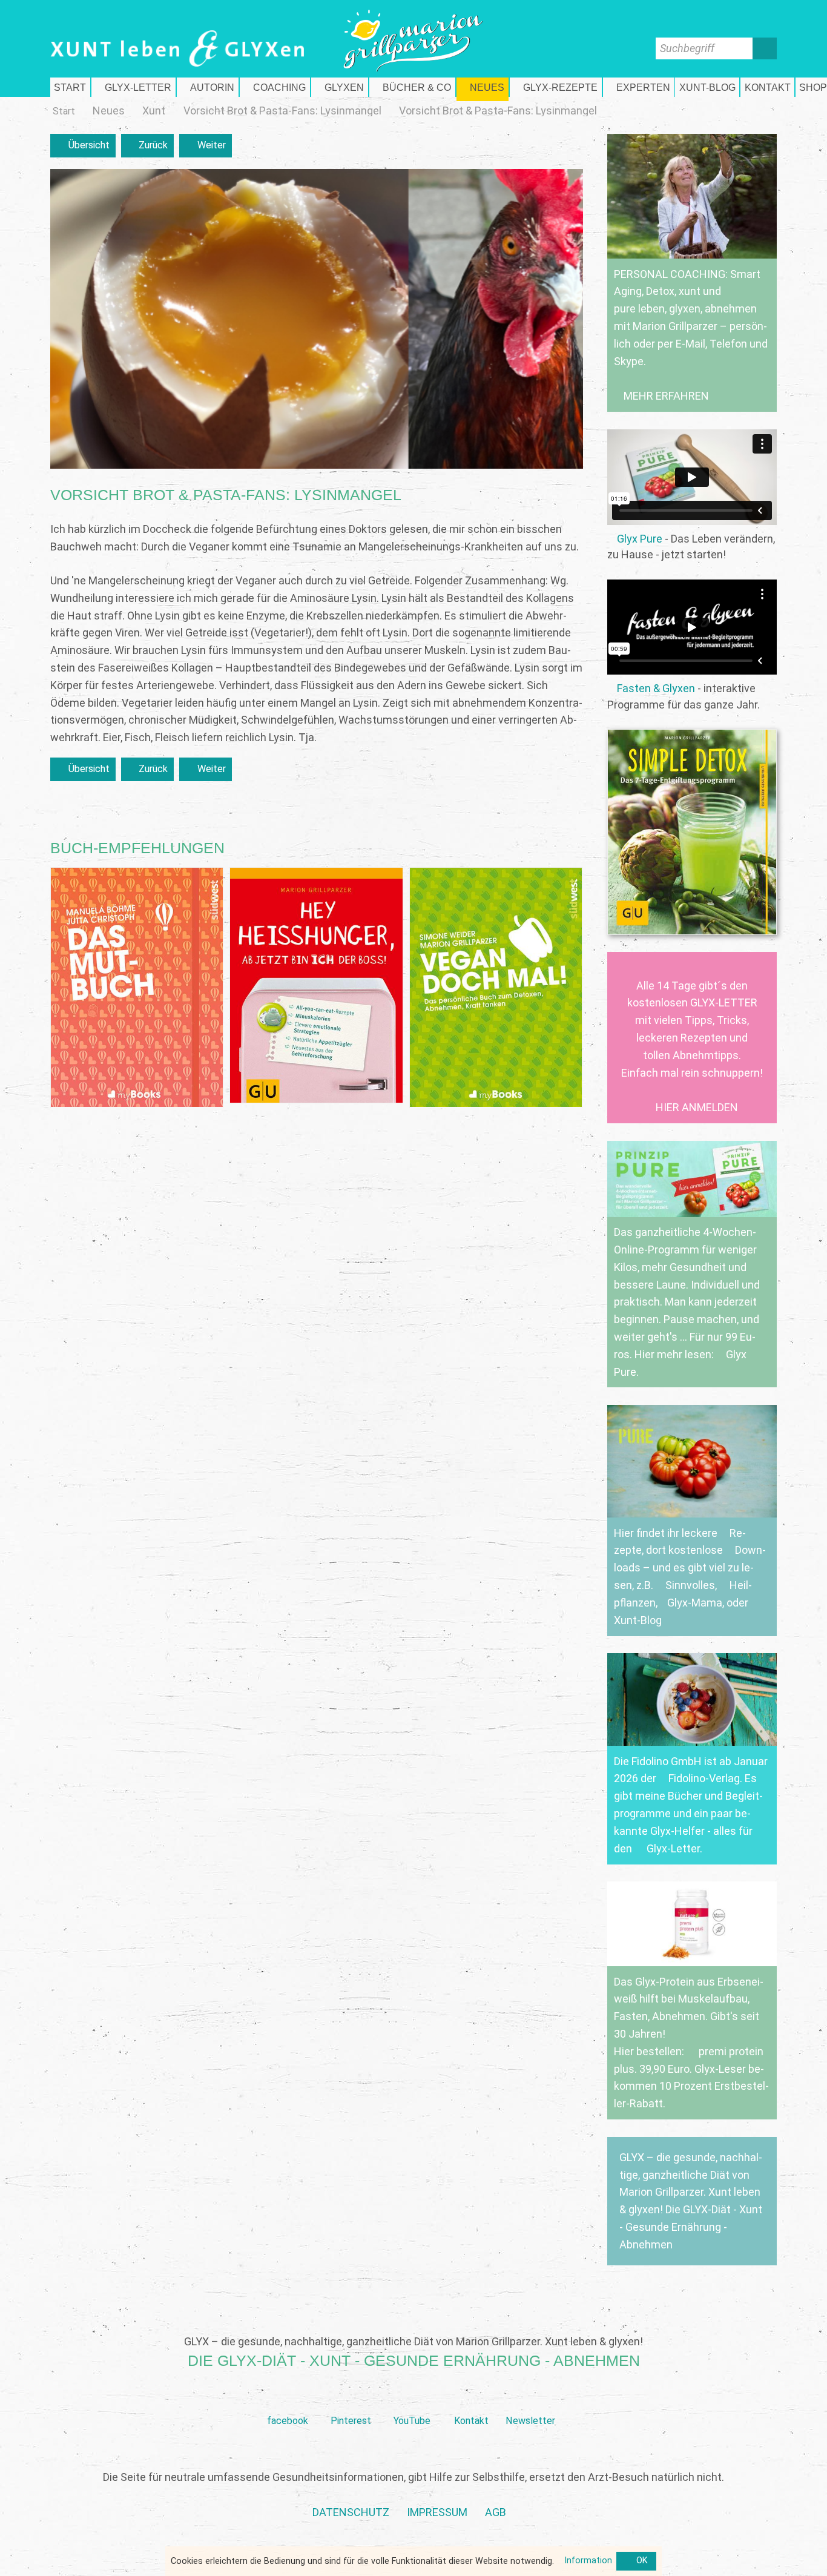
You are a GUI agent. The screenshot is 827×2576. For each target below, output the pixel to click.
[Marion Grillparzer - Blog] (707, 87)
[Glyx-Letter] (133, 87)
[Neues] (109, 111)
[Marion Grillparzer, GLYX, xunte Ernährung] (437, 2513)
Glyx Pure (640, 539)
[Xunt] (154, 111)
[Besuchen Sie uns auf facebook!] (287, 2401)
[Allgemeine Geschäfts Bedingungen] (496, 2513)
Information (588, 2561)
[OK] (636, 2561)
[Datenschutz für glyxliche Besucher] (351, 2513)
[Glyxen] (340, 87)
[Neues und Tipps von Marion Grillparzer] (483, 87)
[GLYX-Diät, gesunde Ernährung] (70, 87)
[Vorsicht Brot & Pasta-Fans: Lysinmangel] (282, 111)
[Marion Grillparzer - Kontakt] (767, 87)
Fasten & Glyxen (656, 688)
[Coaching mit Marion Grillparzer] (275, 87)
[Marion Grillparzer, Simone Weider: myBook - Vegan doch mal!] (496, 988)
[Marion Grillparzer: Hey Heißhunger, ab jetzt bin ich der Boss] (316, 985)
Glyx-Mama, (696, 1603)
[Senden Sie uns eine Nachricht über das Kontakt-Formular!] (471, 2401)
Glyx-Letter (673, 1848)
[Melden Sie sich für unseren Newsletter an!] (530, 2401)
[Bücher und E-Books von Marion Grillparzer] (412, 87)
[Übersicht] (83, 146)
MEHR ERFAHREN (666, 396)
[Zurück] (148, 146)
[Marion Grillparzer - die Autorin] (208, 87)
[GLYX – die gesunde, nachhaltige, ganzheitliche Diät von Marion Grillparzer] (692, 2201)
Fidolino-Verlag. (705, 1778)
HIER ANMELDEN (697, 1107)
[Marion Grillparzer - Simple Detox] (692, 832)
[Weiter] (206, 146)
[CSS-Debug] (821, 2570)
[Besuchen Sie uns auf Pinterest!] (351, 2401)
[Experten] (639, 87)
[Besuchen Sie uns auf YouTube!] (412, 2401)
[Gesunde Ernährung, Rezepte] (556, 87)
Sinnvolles (690, 1585)
